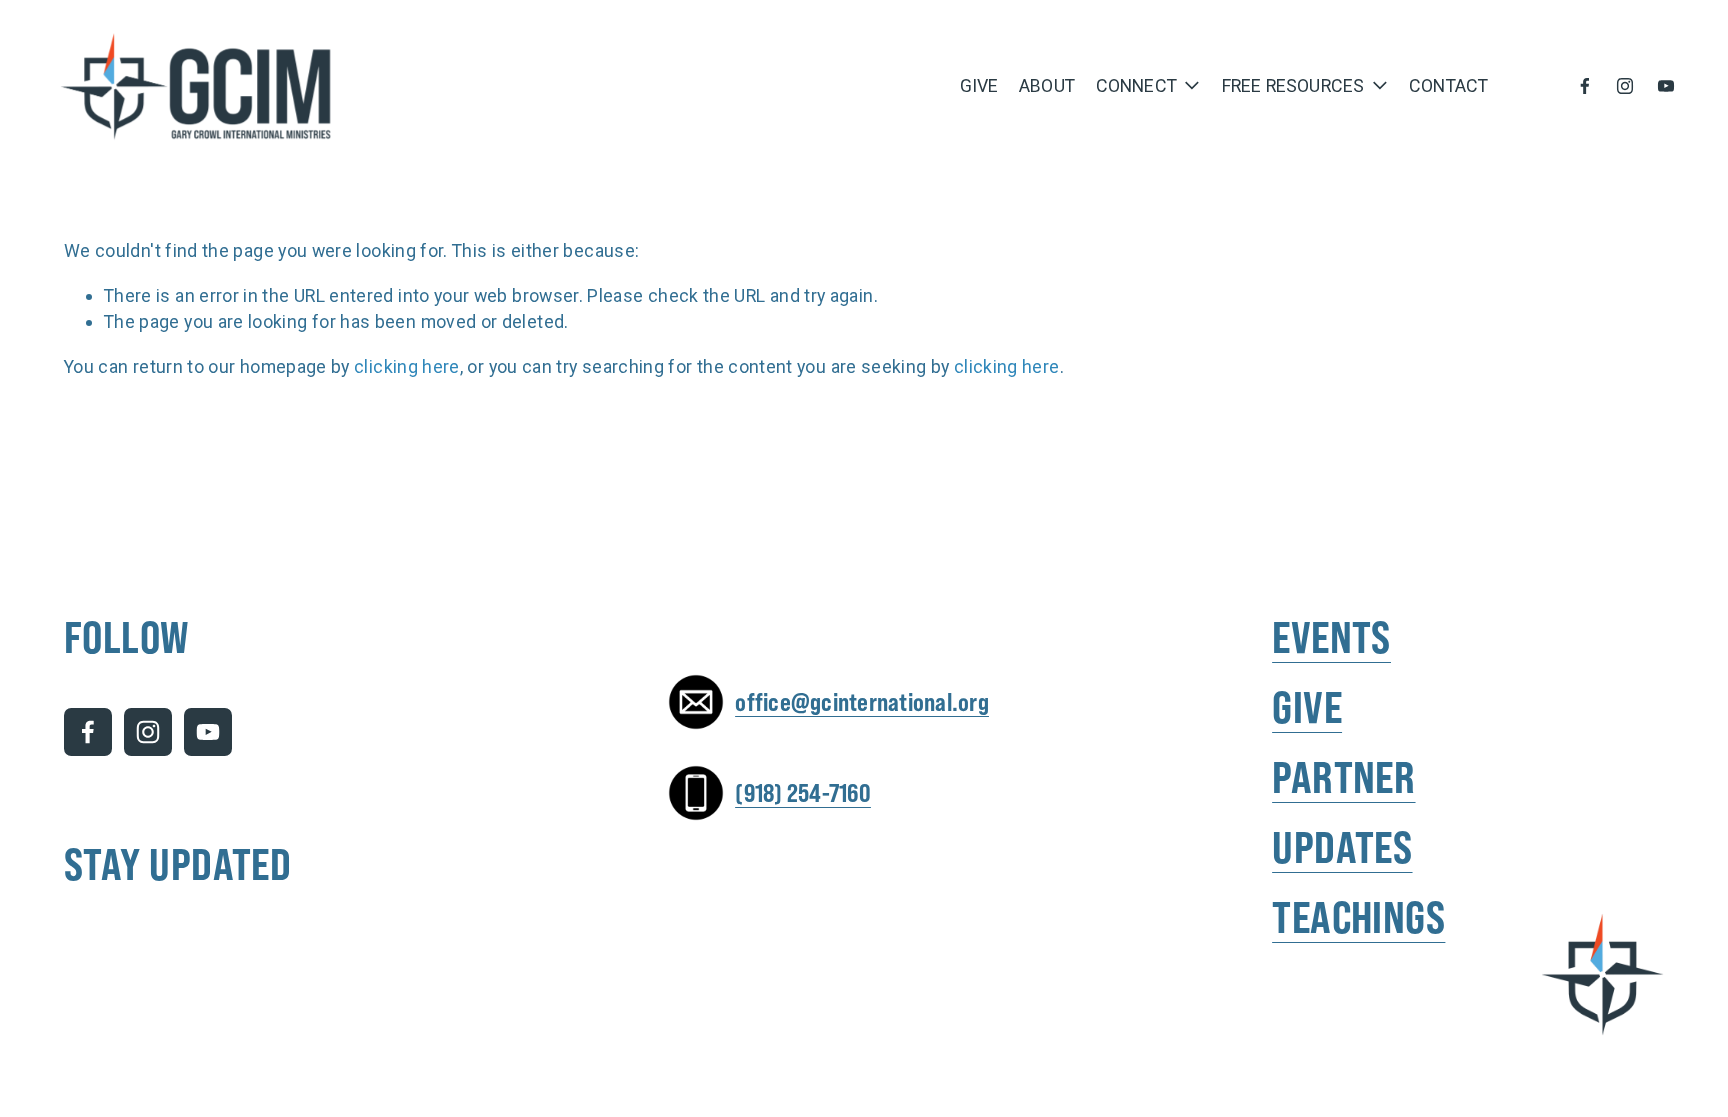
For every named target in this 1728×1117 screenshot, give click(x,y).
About (1047, 85)
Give (979, 85)
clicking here (407, 366)
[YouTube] (1666, 86)
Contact (1448, 85)
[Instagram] (1625, 86)
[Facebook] (1585, 86)
